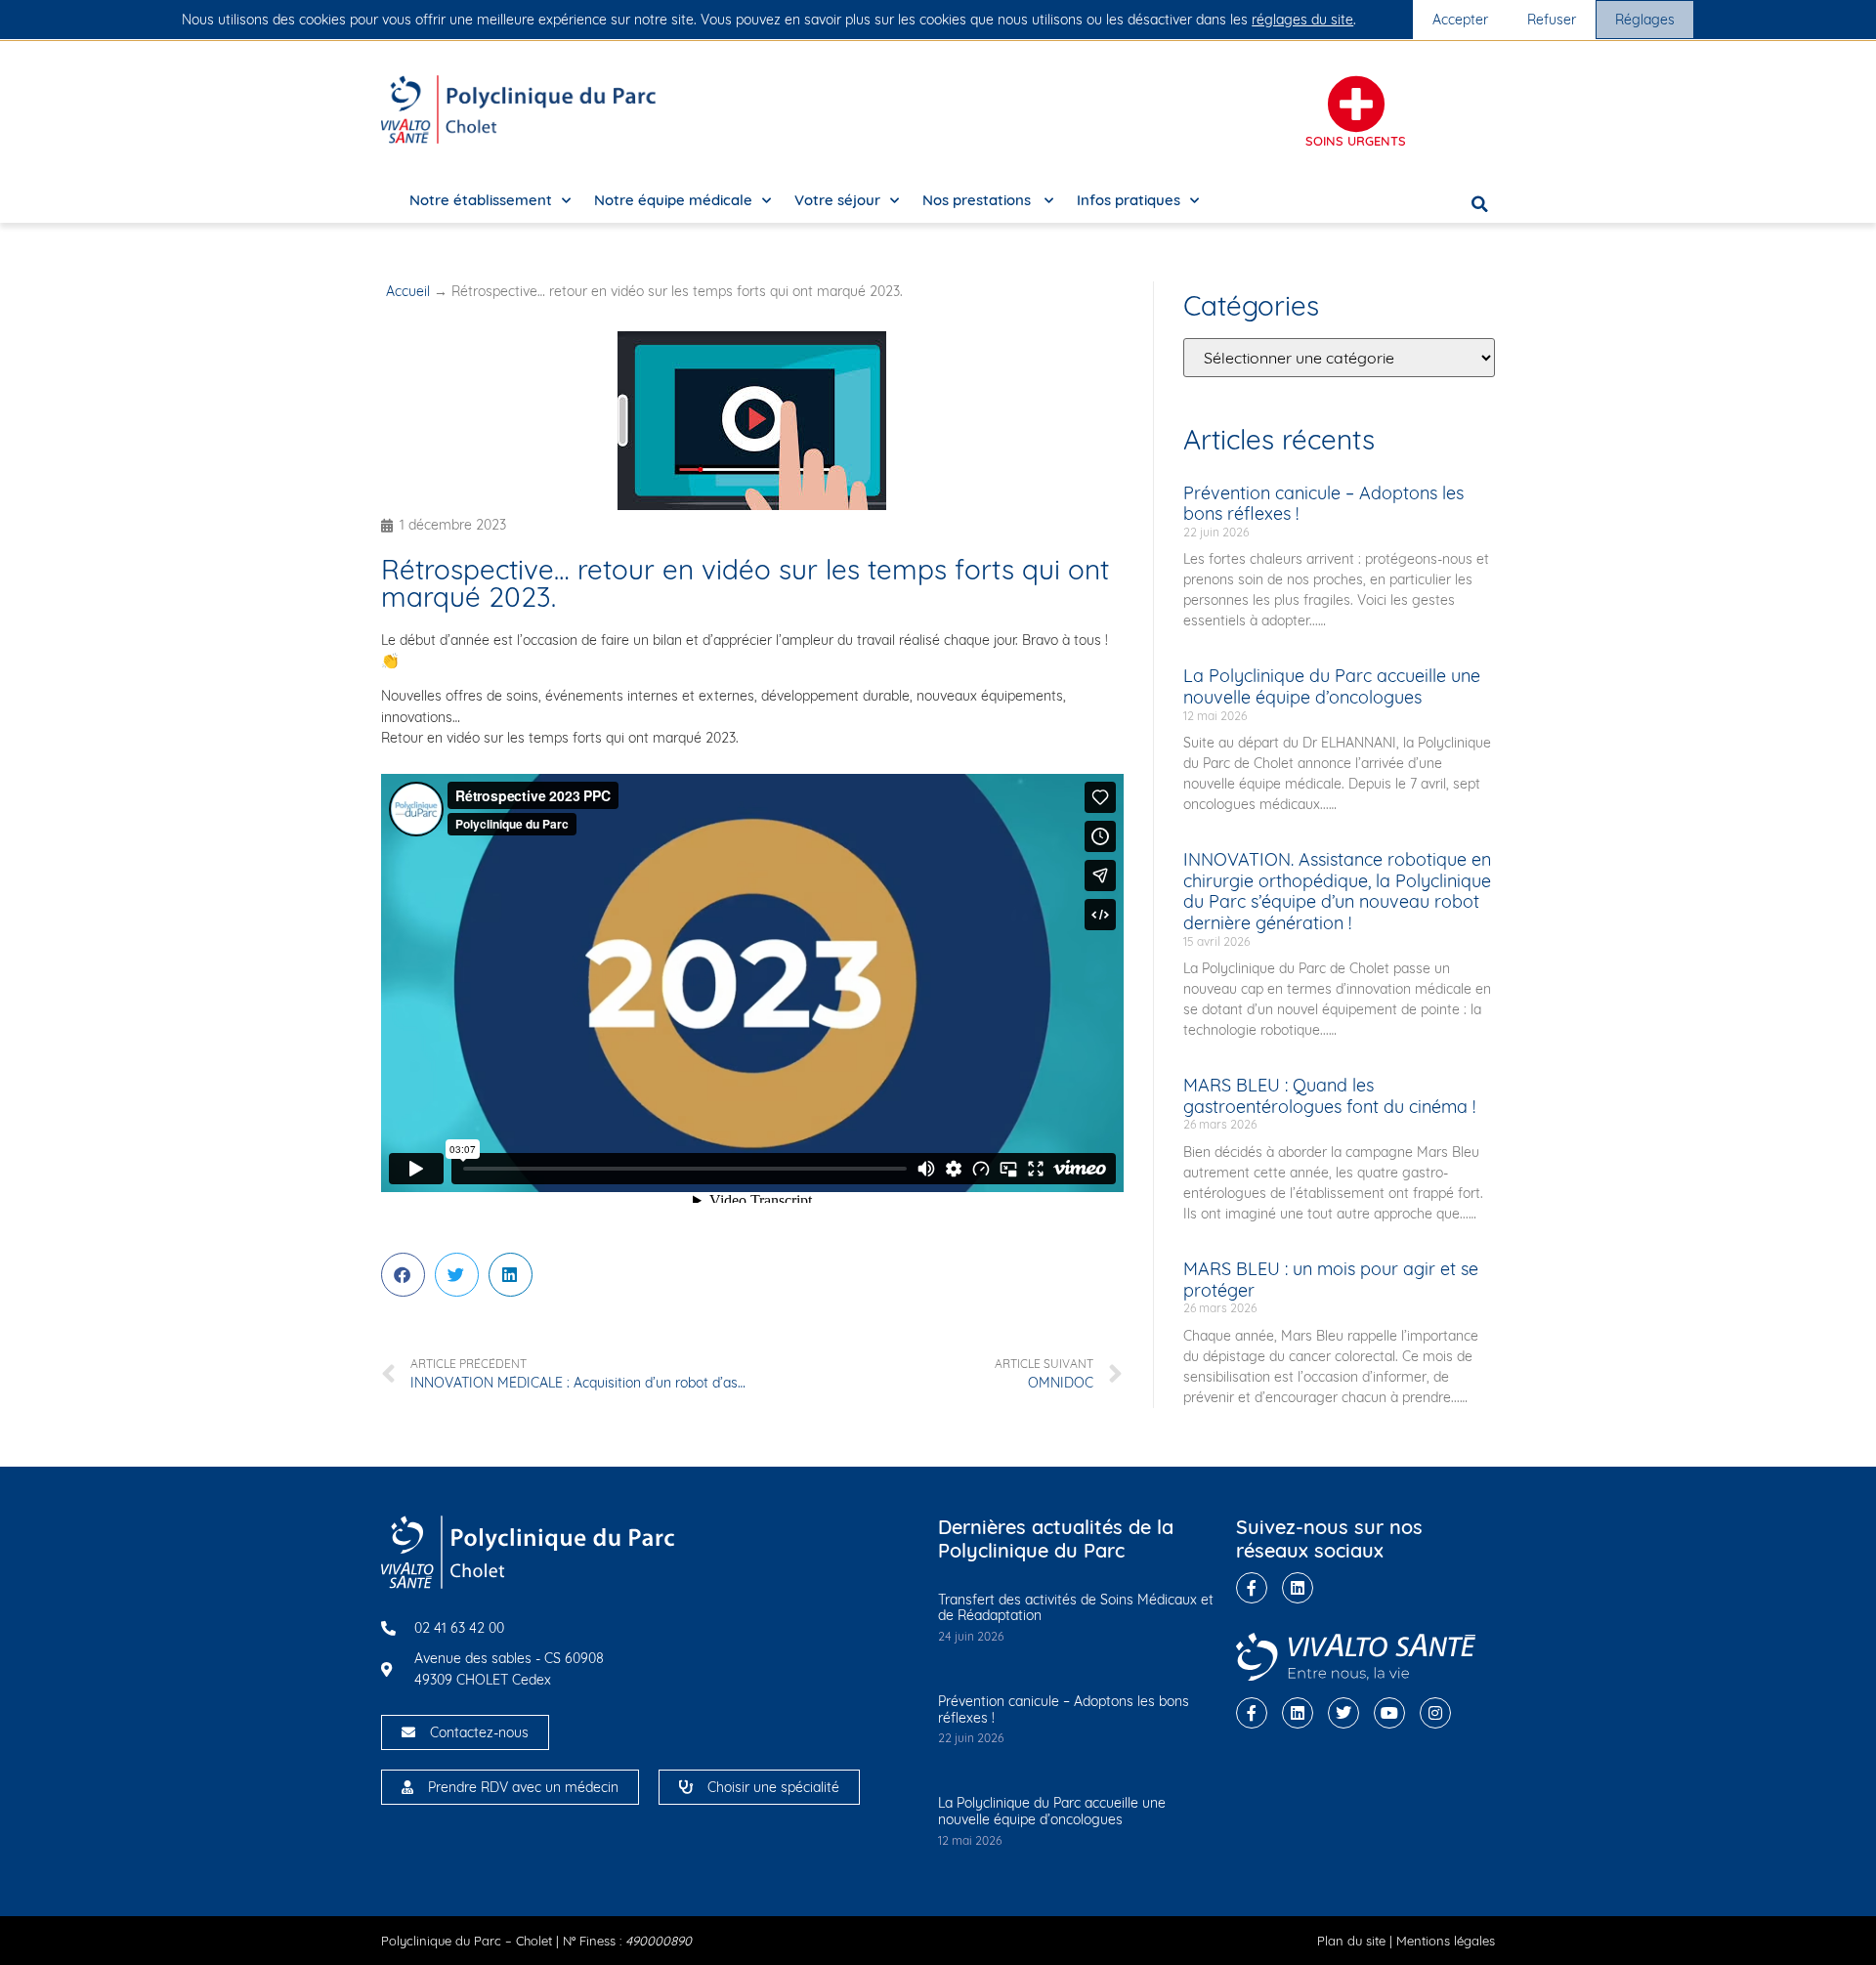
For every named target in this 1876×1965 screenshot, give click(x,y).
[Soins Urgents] (1356, 105)
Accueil (408, 291)
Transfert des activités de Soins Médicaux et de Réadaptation (1076, 1608)
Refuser (1552, 20)
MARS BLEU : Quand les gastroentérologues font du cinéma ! (1329, 1096)
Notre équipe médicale (673, 200)
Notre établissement (481, 200)
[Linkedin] (1298, 1588)
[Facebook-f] (1252, 1588)
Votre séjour (837, 200)
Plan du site (1351, 1941)
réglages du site (1302, 20)
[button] (1480, 204)
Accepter (1460, 20)
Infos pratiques (1129, 200)
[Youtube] (1389, 1713)
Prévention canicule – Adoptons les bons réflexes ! (1323, 504)
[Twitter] (1343, 1713)
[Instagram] (1435, 1713)
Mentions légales (1446, 1941)
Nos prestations (979, 200)
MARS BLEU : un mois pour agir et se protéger (1331, 1280)
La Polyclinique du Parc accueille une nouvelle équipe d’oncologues (1332, 686)
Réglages (1645, 20)
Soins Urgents (1356, 141)
